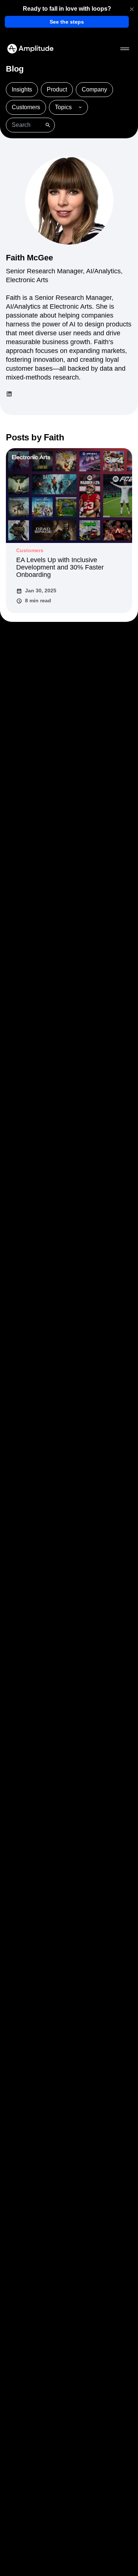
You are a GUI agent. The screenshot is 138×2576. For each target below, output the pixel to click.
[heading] (67, 9)
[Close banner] (132, 9)
